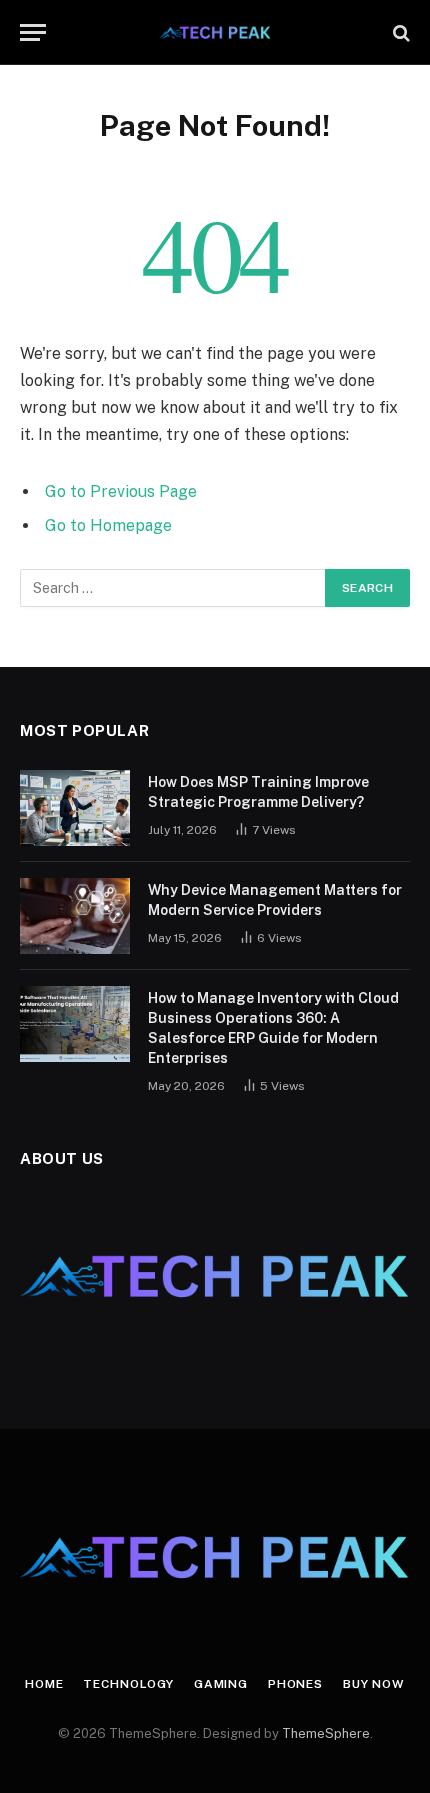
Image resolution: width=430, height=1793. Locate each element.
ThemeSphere (326, 1733)
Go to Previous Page (121, 491)
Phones (295, 1684)
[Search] (399, 32)
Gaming (221, 1684)
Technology (128, 1684)
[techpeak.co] (215, 32)
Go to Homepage (108, 525)
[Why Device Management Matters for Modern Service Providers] (75, 916)
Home (44, 1684)
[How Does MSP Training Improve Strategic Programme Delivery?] (75, 808)
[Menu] (33, 32)
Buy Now (374, 1684)
